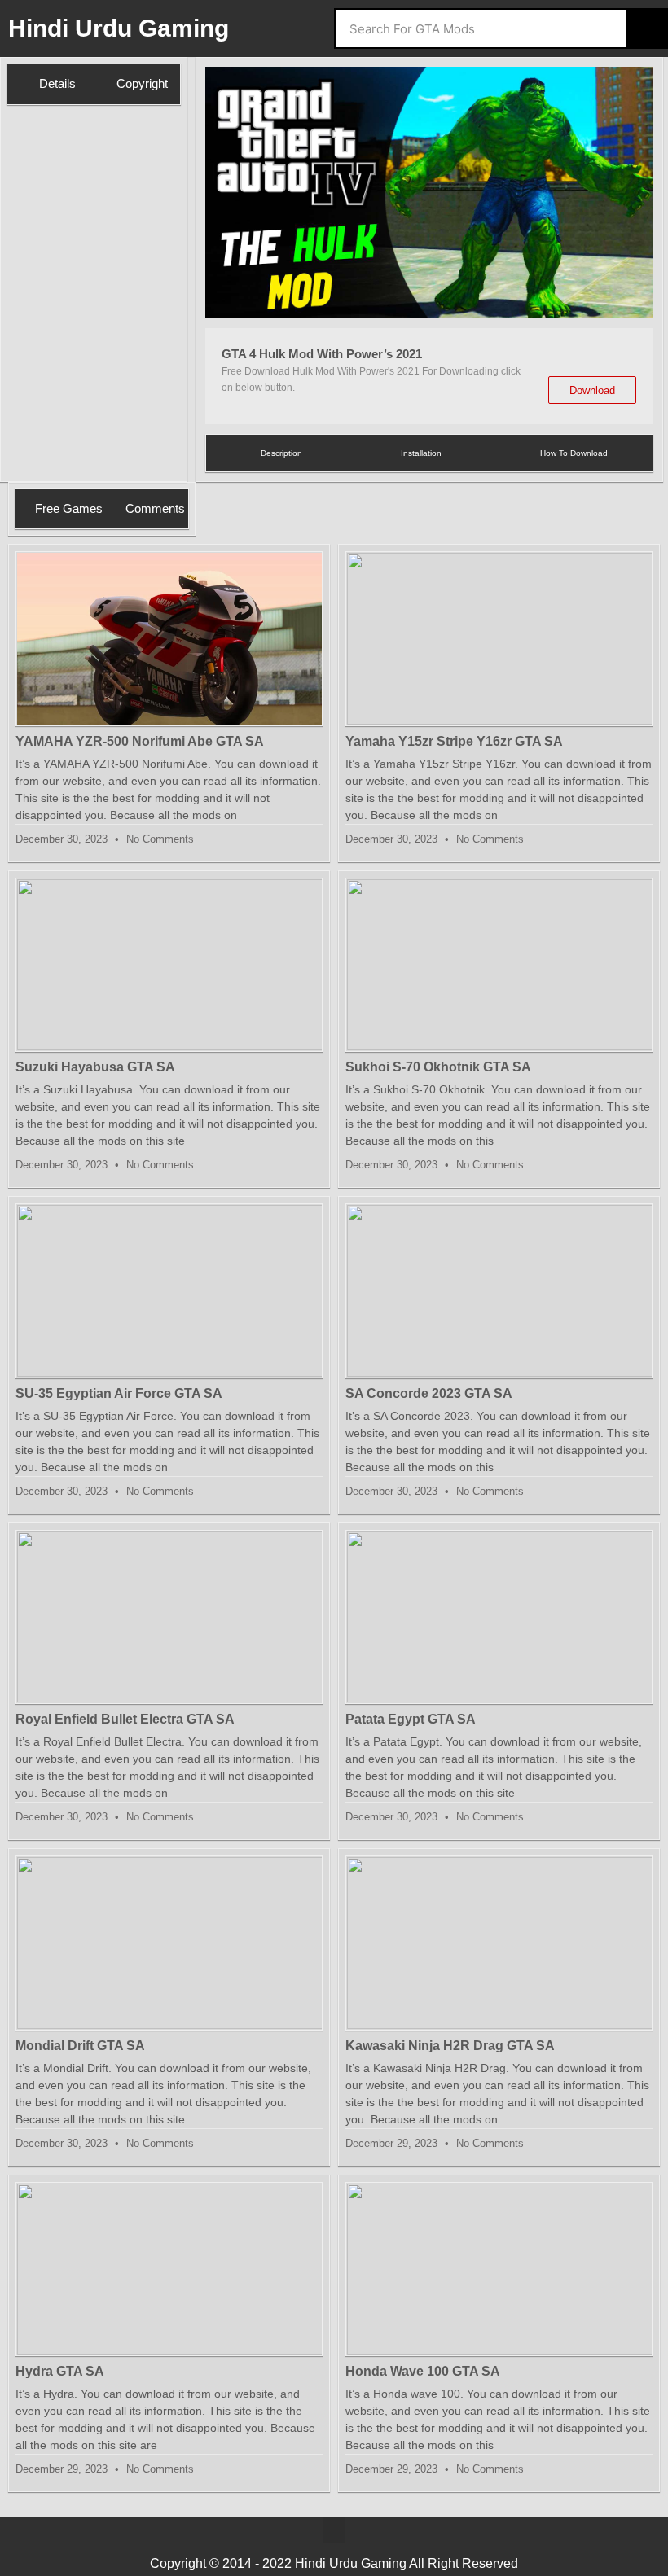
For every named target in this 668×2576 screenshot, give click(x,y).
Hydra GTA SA (60, 2371)
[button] (224, 195)
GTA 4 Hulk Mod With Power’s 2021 (322, 354)
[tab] (47, 84)
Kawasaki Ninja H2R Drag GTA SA (450, 2046)
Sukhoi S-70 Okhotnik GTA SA (438, 1067)
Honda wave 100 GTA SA (423, 2371)
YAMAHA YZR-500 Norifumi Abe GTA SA (140, 741)
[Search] (646, 28)
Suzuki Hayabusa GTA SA (95, 1067)
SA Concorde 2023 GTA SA (429, 1393)
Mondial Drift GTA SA (80, 2046)
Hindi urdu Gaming (119, 28)
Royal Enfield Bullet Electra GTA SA (125, 1719)
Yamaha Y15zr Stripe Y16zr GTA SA (454, 741)
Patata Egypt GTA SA (411, 1719)
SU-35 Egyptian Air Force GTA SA (119, 1393)
